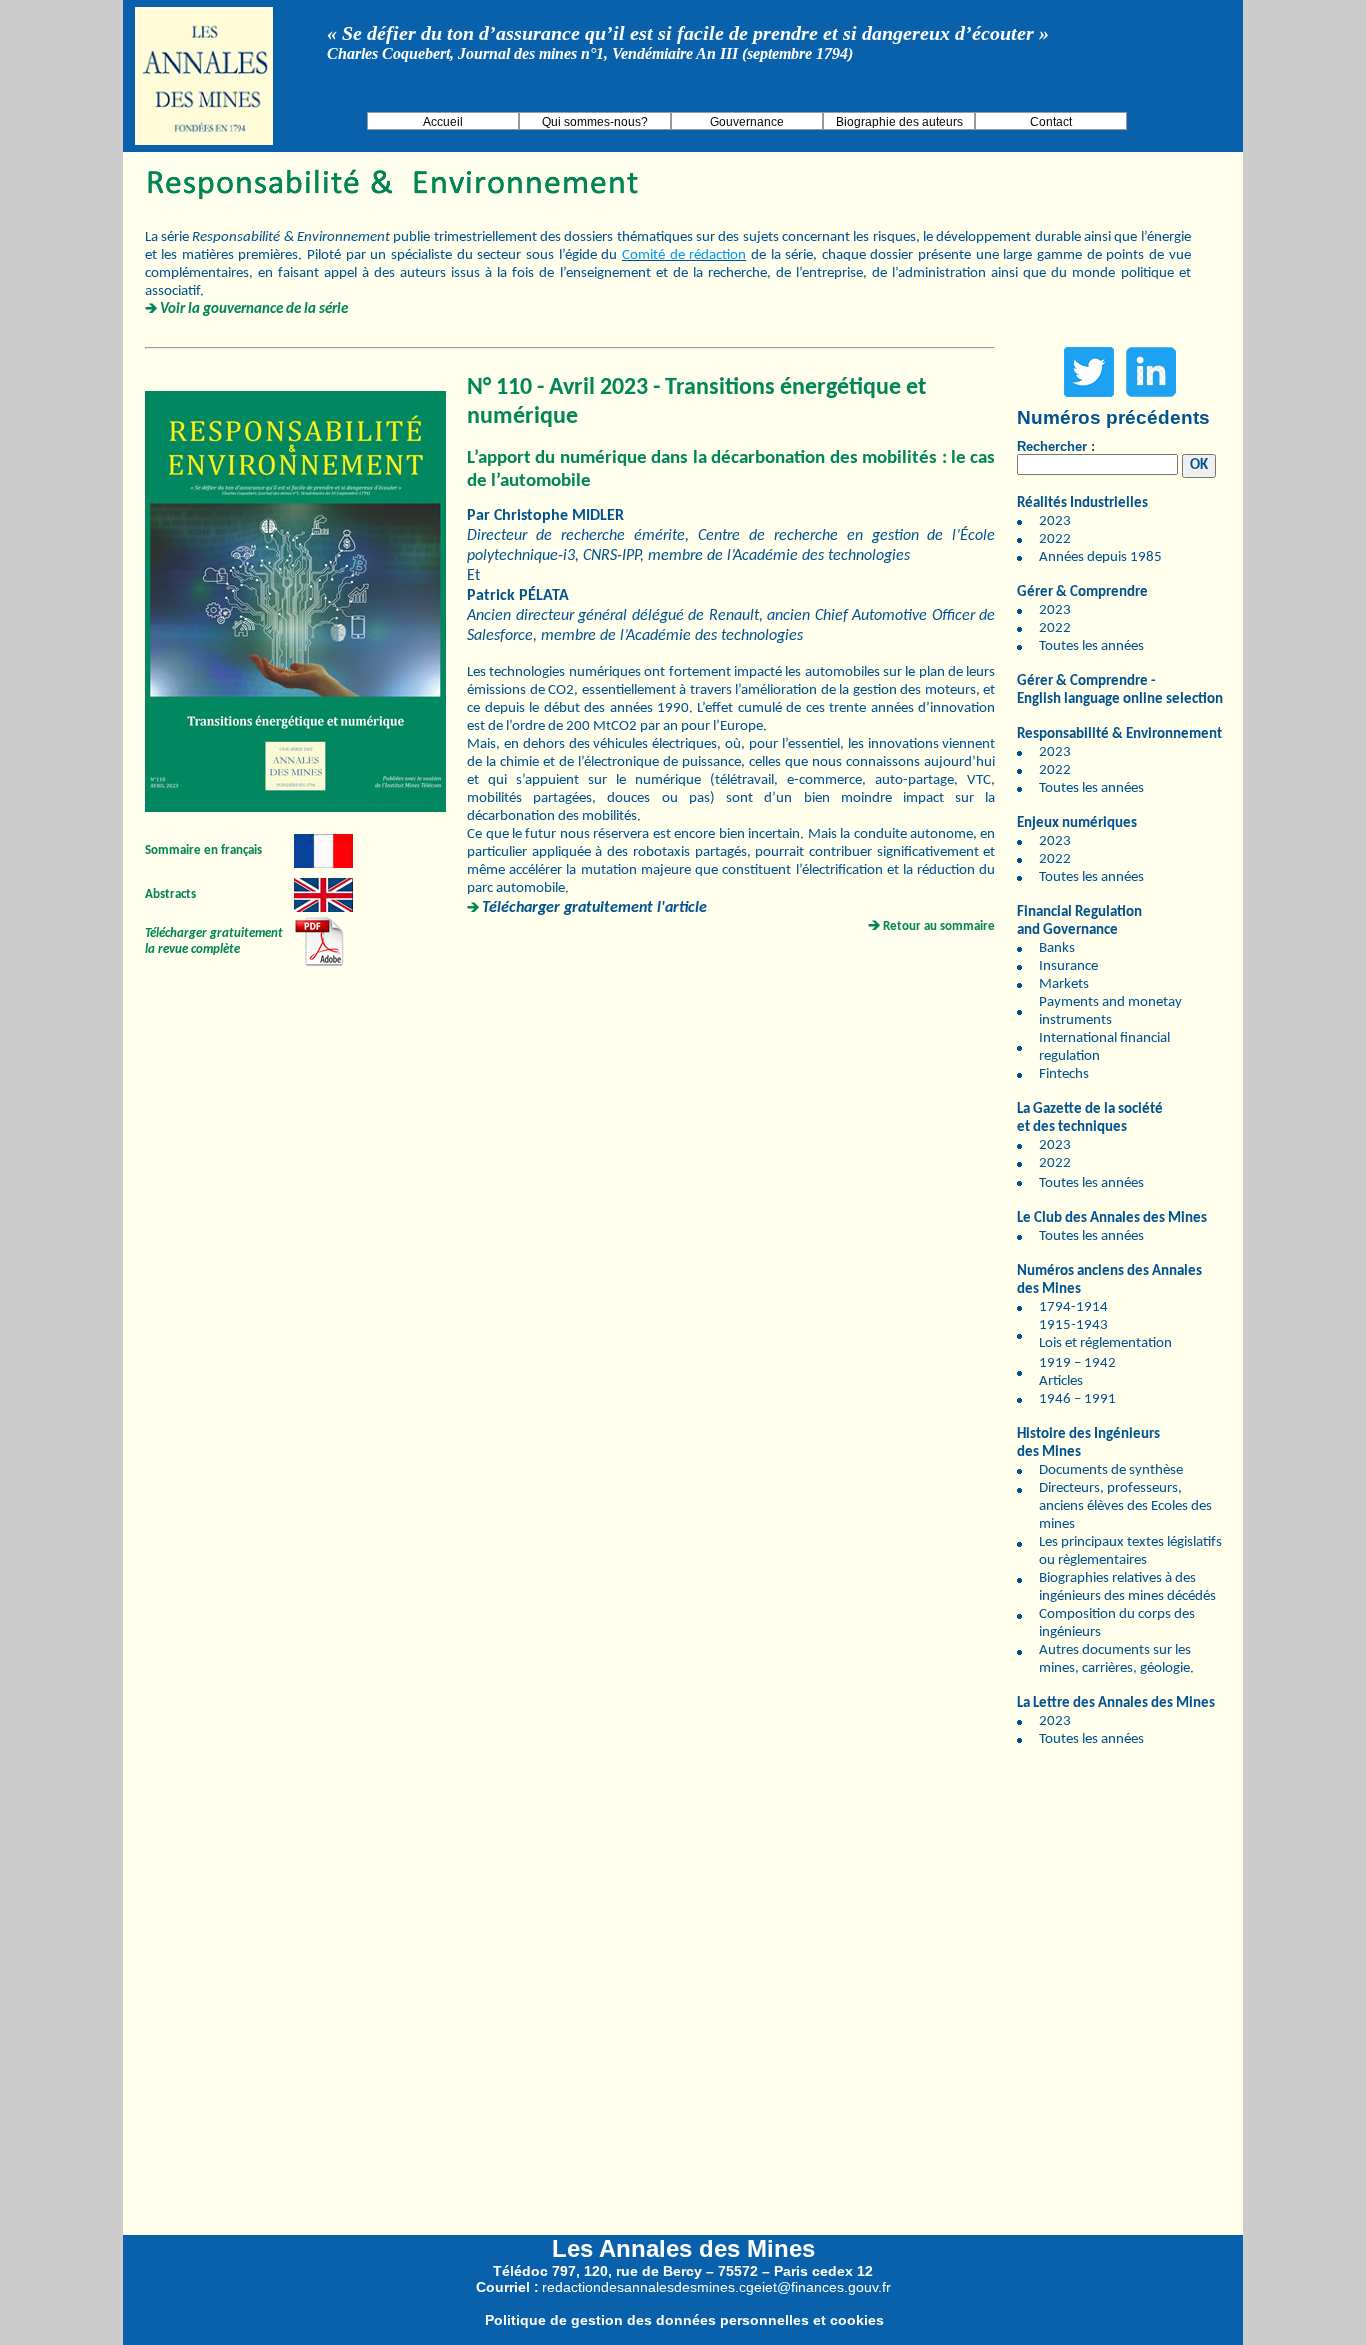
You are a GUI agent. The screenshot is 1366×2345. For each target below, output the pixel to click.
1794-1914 (1073, 1307)
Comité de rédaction (684, 255)
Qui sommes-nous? (595, 122)
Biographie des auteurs (899, 122)
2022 (1055, 539)
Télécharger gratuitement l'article (594, 908)
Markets (1064, 984)
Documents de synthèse (1111, 1470)
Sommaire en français (203, 850)
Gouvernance (747, 122)
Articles (1061, 1381)
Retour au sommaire (939, 926)
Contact (1051, 122)
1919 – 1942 (1077, 1363)
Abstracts (170, 894)
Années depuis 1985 (1100, 557)
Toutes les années (1091, 646)
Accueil (443, 122)
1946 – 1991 (1077, 1399)
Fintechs (1064, 1074)
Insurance (1068, 966)
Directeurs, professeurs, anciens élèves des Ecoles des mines (1125, 1506)
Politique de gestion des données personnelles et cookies (684, 2320)
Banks (1057, 948)
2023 (1055, 521)
